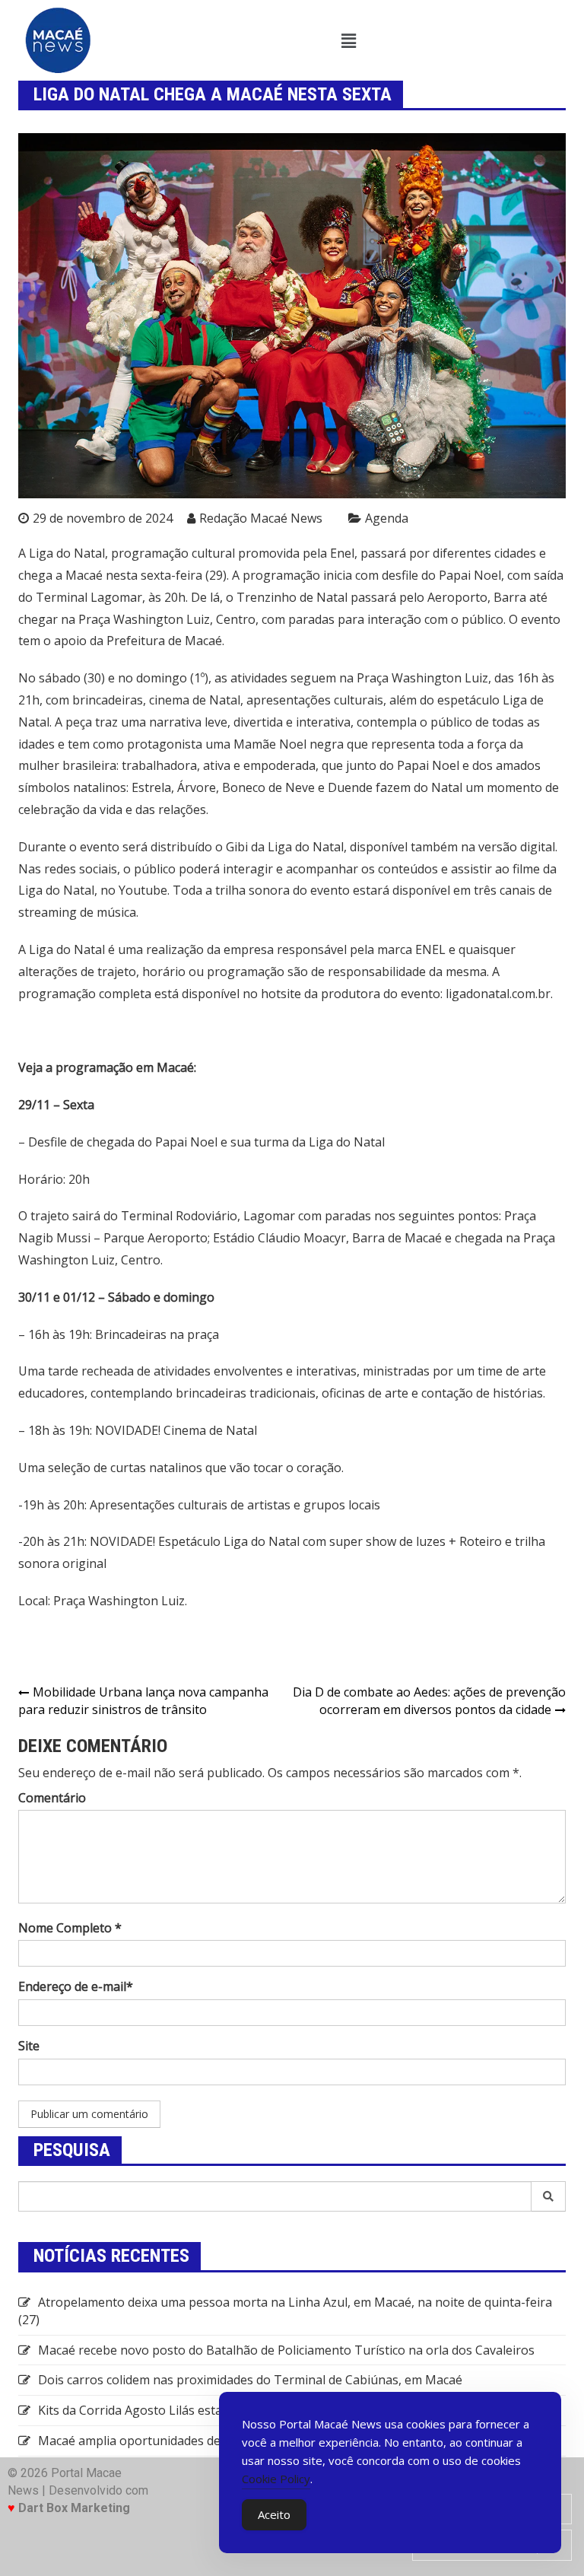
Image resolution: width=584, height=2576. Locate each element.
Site (29, 2046)
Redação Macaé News (261, 518)
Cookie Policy (276, 2479)
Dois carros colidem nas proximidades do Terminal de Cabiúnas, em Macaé (250, 2380)
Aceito (274, 2514)
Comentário (52, 1798)
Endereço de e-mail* (76, 1986)
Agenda (387, 518)
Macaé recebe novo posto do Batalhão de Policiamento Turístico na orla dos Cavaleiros (286, 2350)
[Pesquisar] (549, 2196)
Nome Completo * (70, 1928)
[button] (348, 40)
